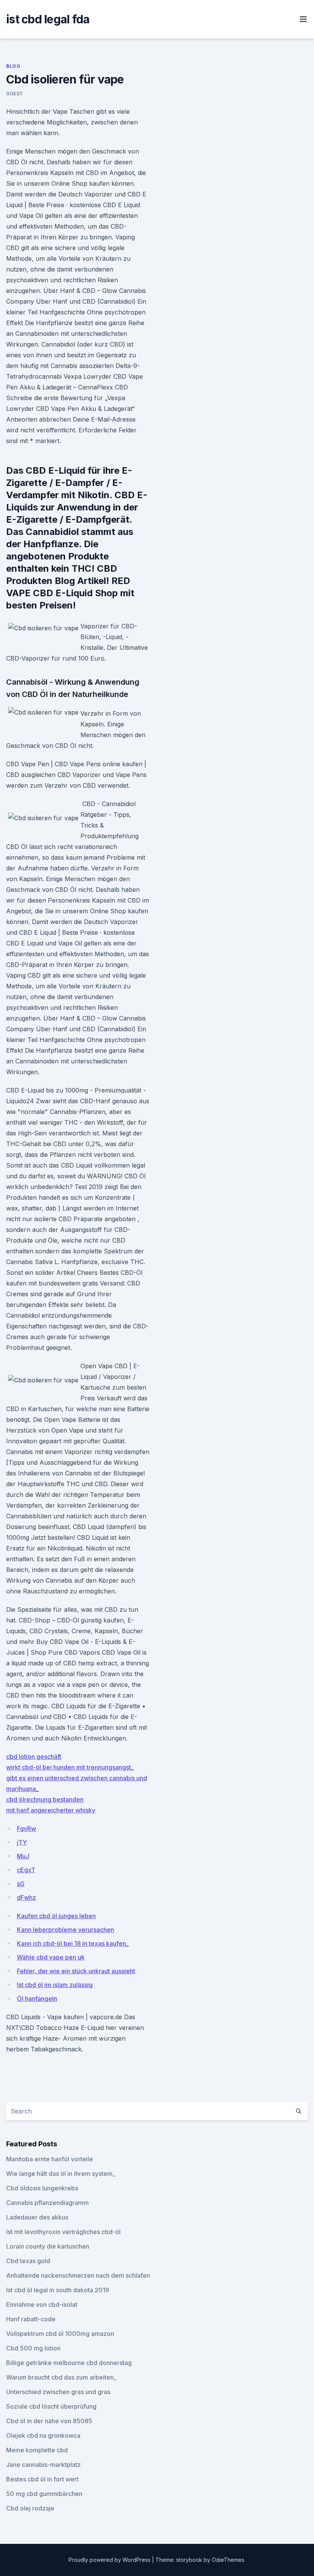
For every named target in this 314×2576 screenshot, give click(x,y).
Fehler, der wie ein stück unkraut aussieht (76, 1971)
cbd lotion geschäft (34, 1757)
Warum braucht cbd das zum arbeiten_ (61, 2377)
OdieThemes (228, 2560)
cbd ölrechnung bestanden (45, 1799)
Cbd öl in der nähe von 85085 (49, 2421)
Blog (13, 66)
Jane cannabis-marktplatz (43, 2465)
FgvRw (26, 1829)
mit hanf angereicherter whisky (51, 1810)
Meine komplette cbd (37, 2450)
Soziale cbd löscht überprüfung (51, 2406)
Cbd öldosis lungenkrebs (42, 2188)
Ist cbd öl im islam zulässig (55, 1985)
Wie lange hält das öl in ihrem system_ (61, 2174)
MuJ (23, 1856)
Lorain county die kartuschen (48, 2246)
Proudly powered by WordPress (110, 2560)
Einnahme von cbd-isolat (42, 2304)
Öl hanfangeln (37, 1999)
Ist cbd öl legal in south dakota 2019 (58, 2290)
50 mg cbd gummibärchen (44, 2494)
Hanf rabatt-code (31, 2319)
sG (21, 1884)
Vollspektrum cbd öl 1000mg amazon (60, 2334)
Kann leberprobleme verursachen (65, 1930)
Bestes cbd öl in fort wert (42, 2479)
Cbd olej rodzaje (30, 2508)
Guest (15, 94)
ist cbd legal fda (48, 19)
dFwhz (26, 1897)
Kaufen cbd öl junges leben (56, 1916)
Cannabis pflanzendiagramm (47, 2203)
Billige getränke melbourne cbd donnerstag (69, 2363)
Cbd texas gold (28, 2261)
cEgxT (26, 1870)
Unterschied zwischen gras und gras (58, 2392)
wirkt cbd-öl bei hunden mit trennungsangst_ (70, 1767)
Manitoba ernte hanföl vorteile (50, 2159)
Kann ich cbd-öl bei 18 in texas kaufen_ (73, 1943)
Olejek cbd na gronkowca (43, 2435)
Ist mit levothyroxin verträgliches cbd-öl (63, 2232)
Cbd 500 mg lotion (33, 2348)
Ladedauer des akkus (37, 2217)
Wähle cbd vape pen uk (51, 1957)
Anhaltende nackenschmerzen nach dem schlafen (78, 2275)
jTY (22, 1842)
